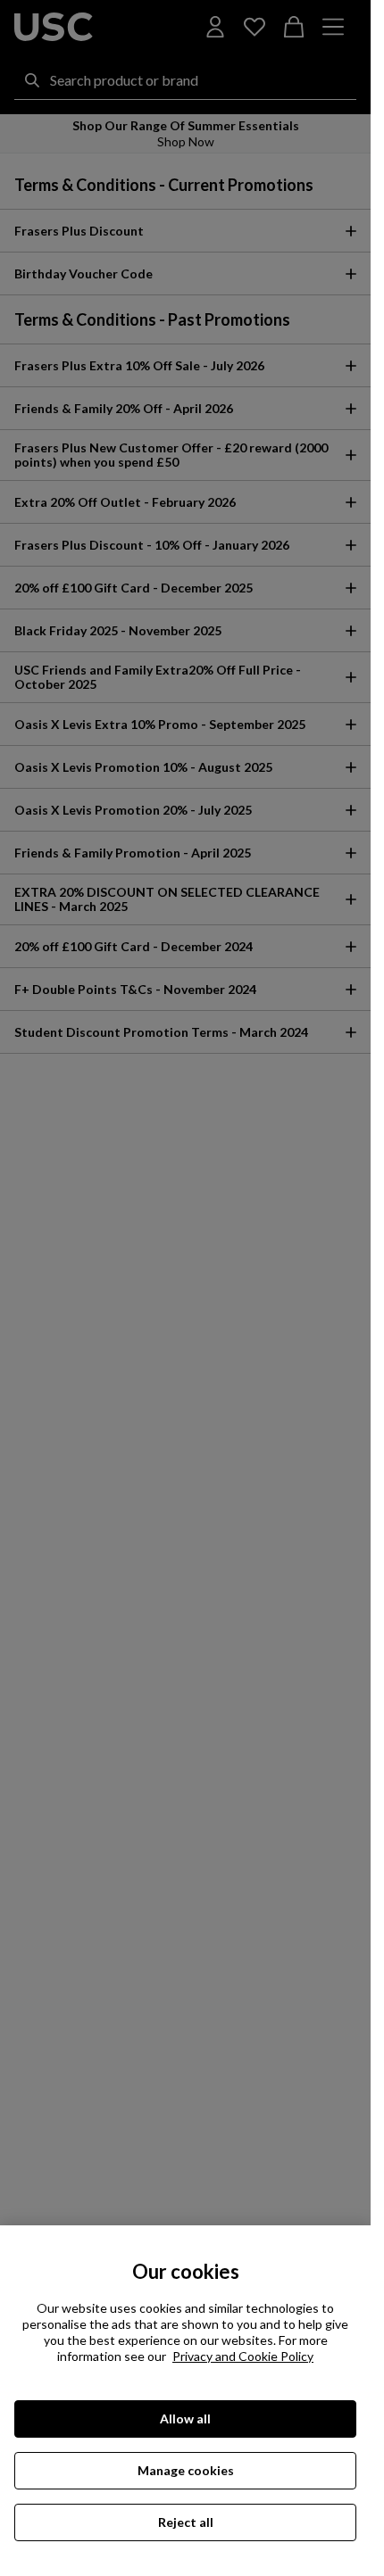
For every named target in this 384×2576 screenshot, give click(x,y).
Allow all (185, 2419)
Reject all (186, 2522)
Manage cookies (186, 2470)
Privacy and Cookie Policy (243, 2356)
